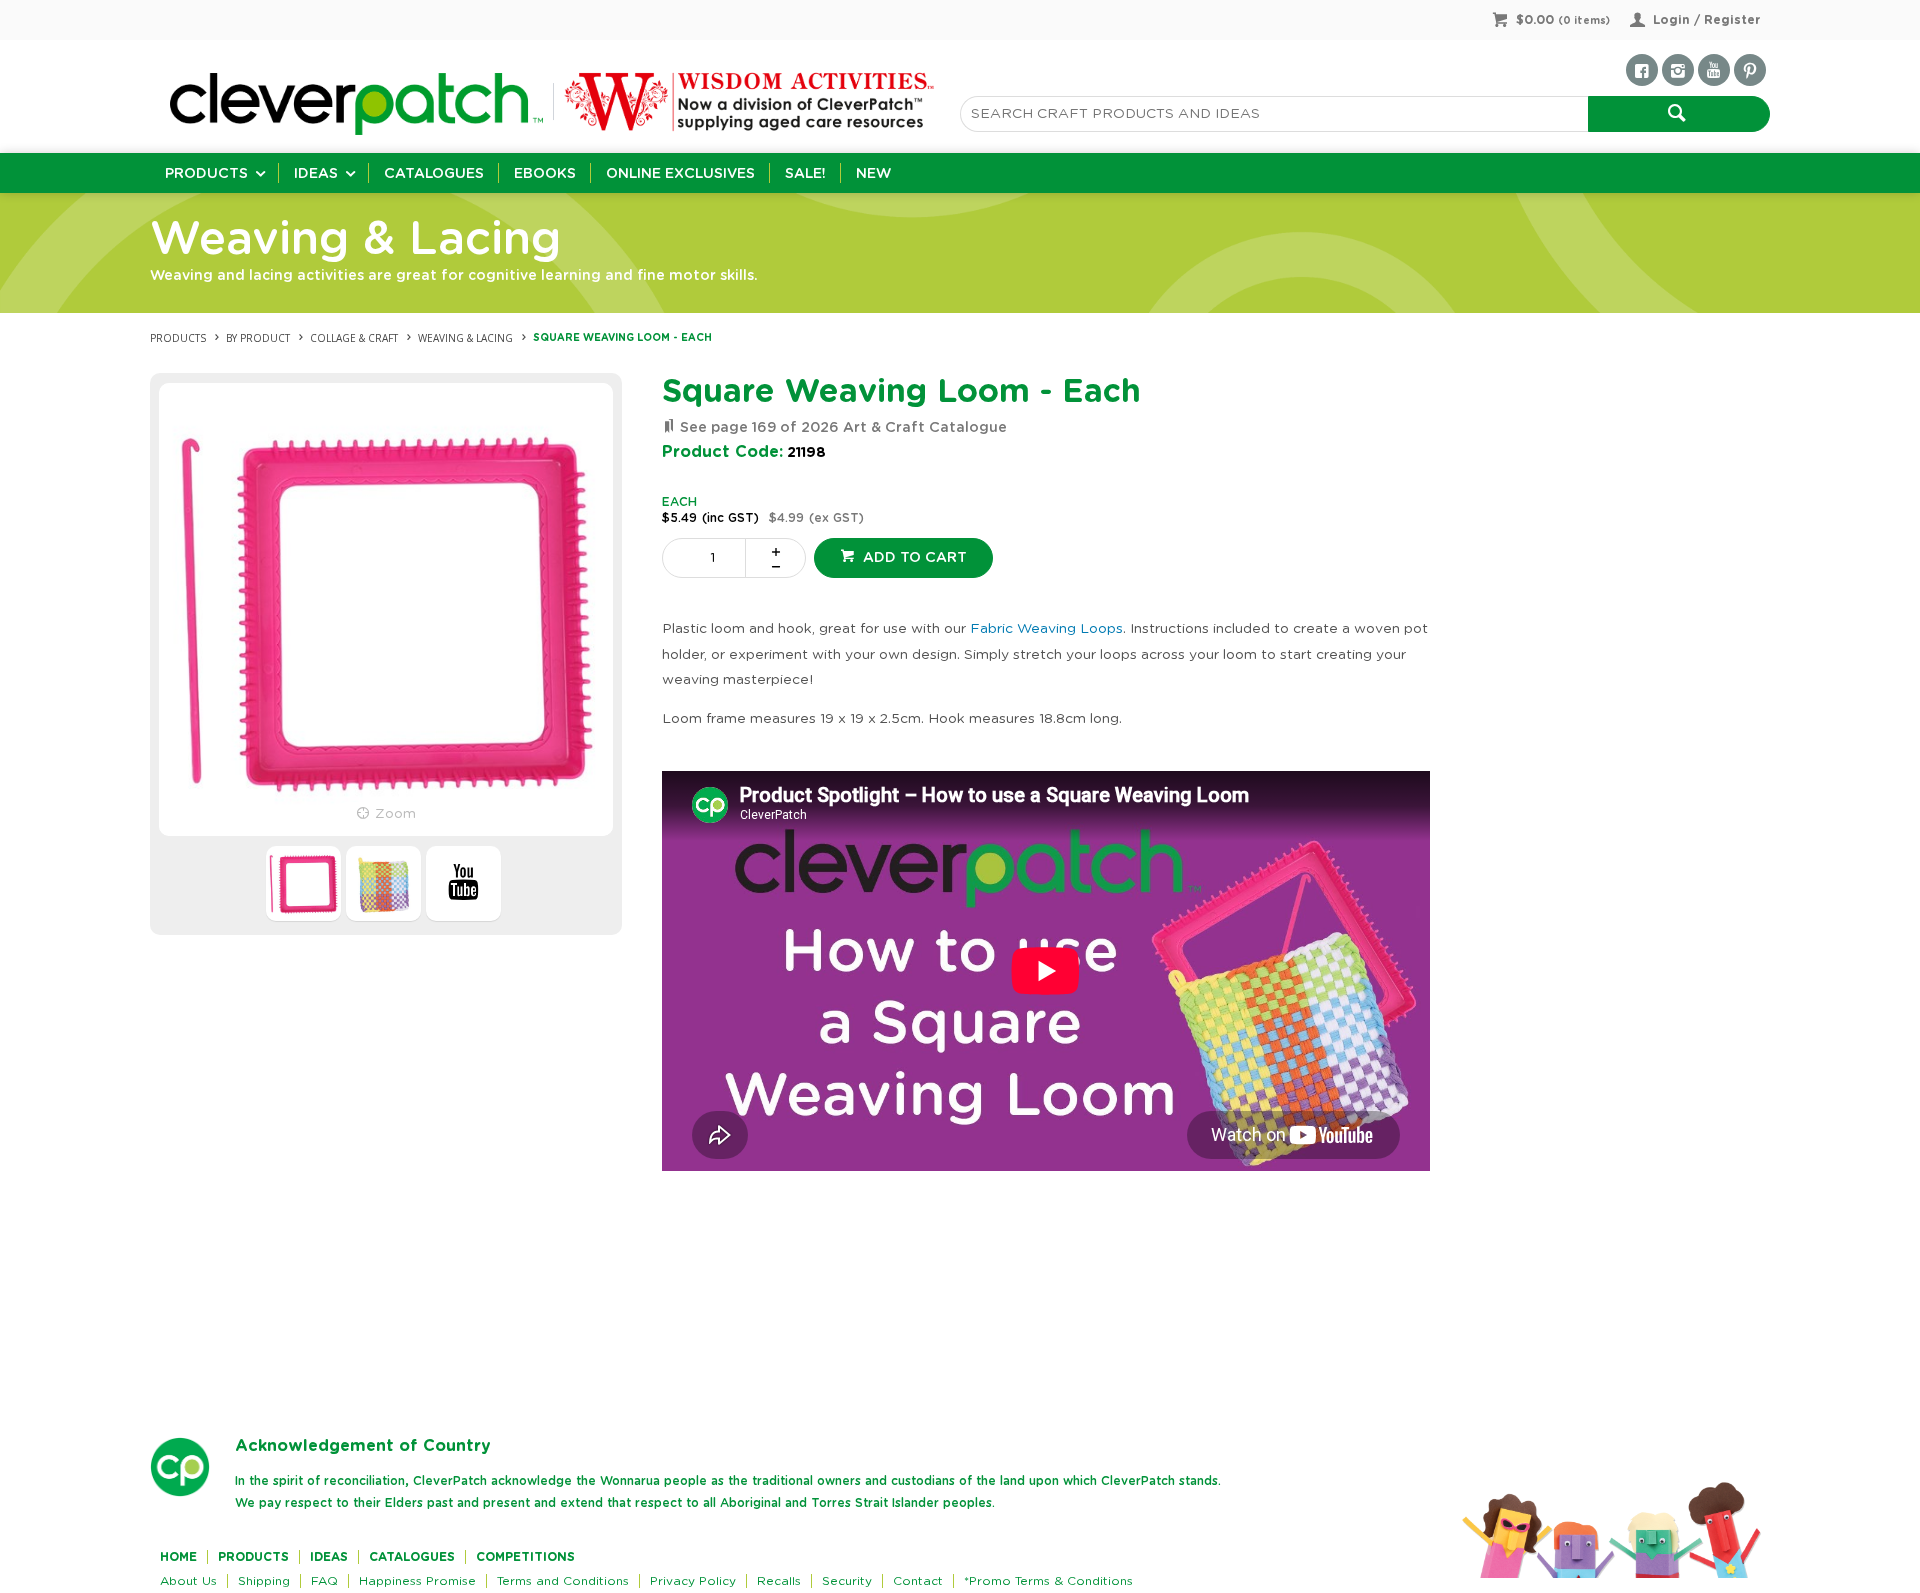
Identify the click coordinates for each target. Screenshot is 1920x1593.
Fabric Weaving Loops (1046, 629)
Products (206, 174)
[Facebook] (1642, 70)
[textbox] (1274, 114)
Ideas (316, 174)
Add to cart (913, 558)
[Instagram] (1678, 70)
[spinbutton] (708, 558)
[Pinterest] (1750, 70)
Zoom (395, 814)
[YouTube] (1714, 70)
